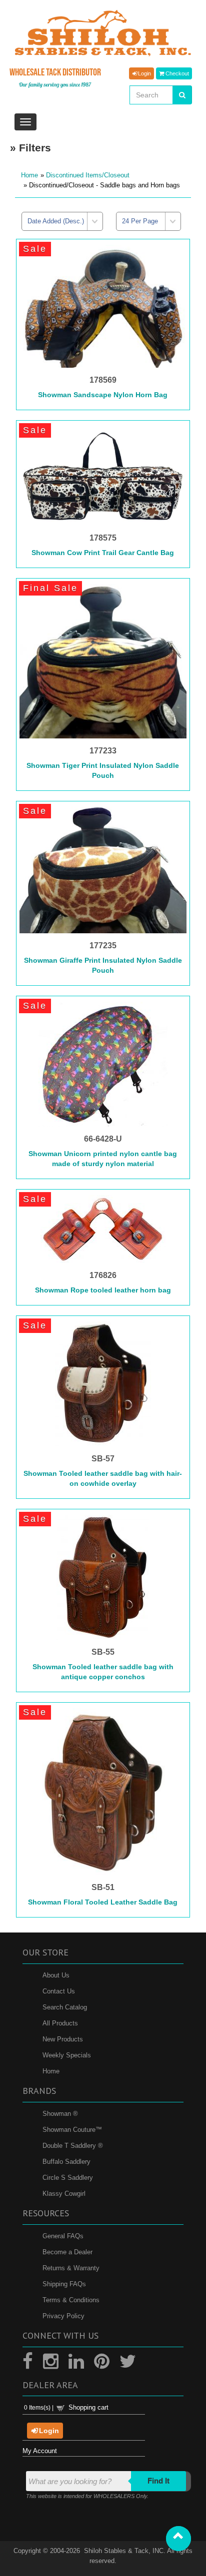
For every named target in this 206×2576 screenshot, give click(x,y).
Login (144, 74)
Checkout (176, 74)
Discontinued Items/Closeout (88, 175)
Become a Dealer (67, 2252)
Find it (158, 2481)
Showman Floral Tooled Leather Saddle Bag (103, 1902)
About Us (56, 1975)
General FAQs (63, 2236)
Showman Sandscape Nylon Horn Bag (103, 395)
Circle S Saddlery (68, 2178)
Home (29, 175)
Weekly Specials (67, 2055)
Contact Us (59, 1991)
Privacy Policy (63, 2316)
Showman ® (60, 2114)
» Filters (30, 148)
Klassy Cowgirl (64, 2194)
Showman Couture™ (72, 2130)
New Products (63, 2039)
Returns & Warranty (71, 2268)
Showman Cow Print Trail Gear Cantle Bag (103, 553)
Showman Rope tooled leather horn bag (103, 1290)
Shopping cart (88, 2407)
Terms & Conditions (71, 2300)
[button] (178, 2539)
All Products (60, 2023)
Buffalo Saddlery (66, 2162)
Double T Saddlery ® (73, 2146)
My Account (40, 2451)
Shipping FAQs (64, 2284)
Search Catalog (65, 2007)
